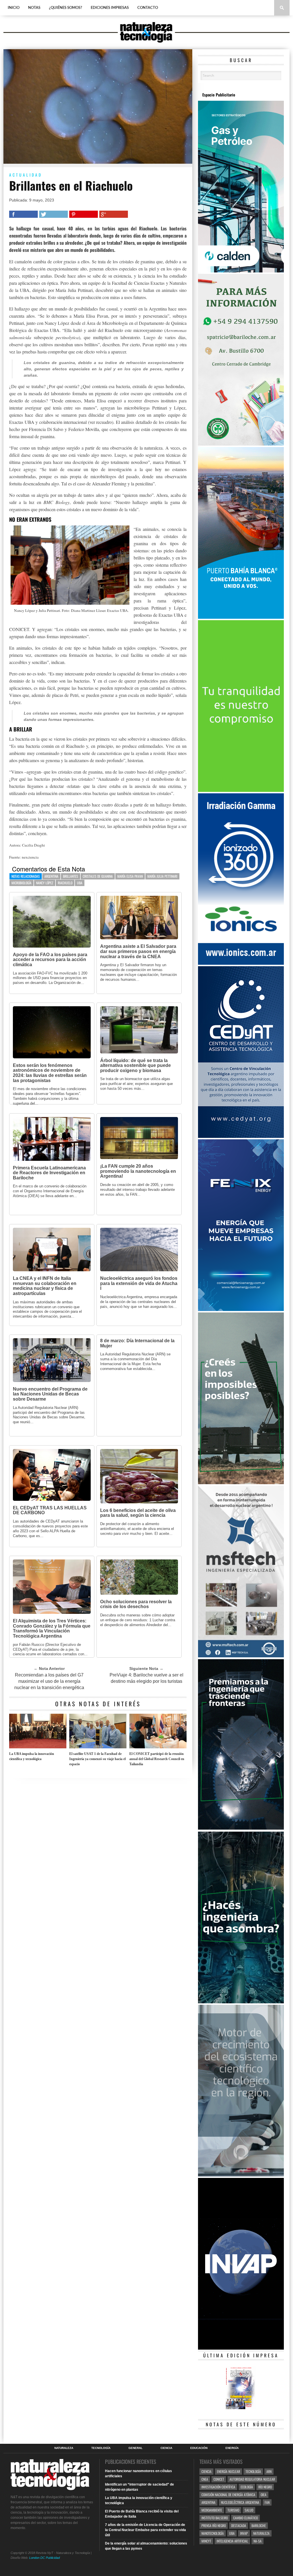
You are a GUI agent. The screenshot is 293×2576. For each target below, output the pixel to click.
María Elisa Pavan (130, 876)
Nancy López (45, 883)
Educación (199, 2448)
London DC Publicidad (44, 2558)
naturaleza (261, 2533)
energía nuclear (228, 2471)
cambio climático (246, 2518)
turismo (233, 2510)
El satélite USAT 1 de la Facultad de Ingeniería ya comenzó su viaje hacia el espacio (97, 1759)
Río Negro (265, 2487)
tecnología (253, 2471)
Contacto (148, 8)
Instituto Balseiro (215, 2518)
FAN (267, 2502)
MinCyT (206, 2541)
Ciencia (166, 2448)
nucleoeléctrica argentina (240, 2502)
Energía (232, 2448)
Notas (34, 8)
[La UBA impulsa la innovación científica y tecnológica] (38, 1747)
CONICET (219, 2479)
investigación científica (218, 2487)
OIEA (264, 2495)
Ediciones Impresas (110, 8)
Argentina (51, 876)
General (135, 2448)
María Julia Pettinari (162, 876)
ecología (247, 2487)
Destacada (239, 2525)
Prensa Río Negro (214, 2525)
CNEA (205, 2479)
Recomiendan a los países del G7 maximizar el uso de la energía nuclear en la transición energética (49, 1681)
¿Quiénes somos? (66, 8)
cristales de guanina (98, 876)
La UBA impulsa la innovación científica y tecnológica (32, 1756)
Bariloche (259, 2525)
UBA (80, 883)
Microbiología (21, 883)
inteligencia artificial (232, 2541)
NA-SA (258, 2541)
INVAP (244, 2533)
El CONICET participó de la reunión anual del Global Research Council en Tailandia (157, 1759)
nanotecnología (213, 2533)
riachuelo (65, 883)
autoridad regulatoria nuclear (252, 2479)
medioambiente (212, 2510)
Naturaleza (64, 2448)
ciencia (206, 2471)
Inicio (14, 8)
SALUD (249, 2510)
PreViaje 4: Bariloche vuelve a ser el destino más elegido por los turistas (146, 1678)
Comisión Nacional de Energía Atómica (228, 2495)
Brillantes (71, 876)
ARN (269, 2471)
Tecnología (101, 2448)
